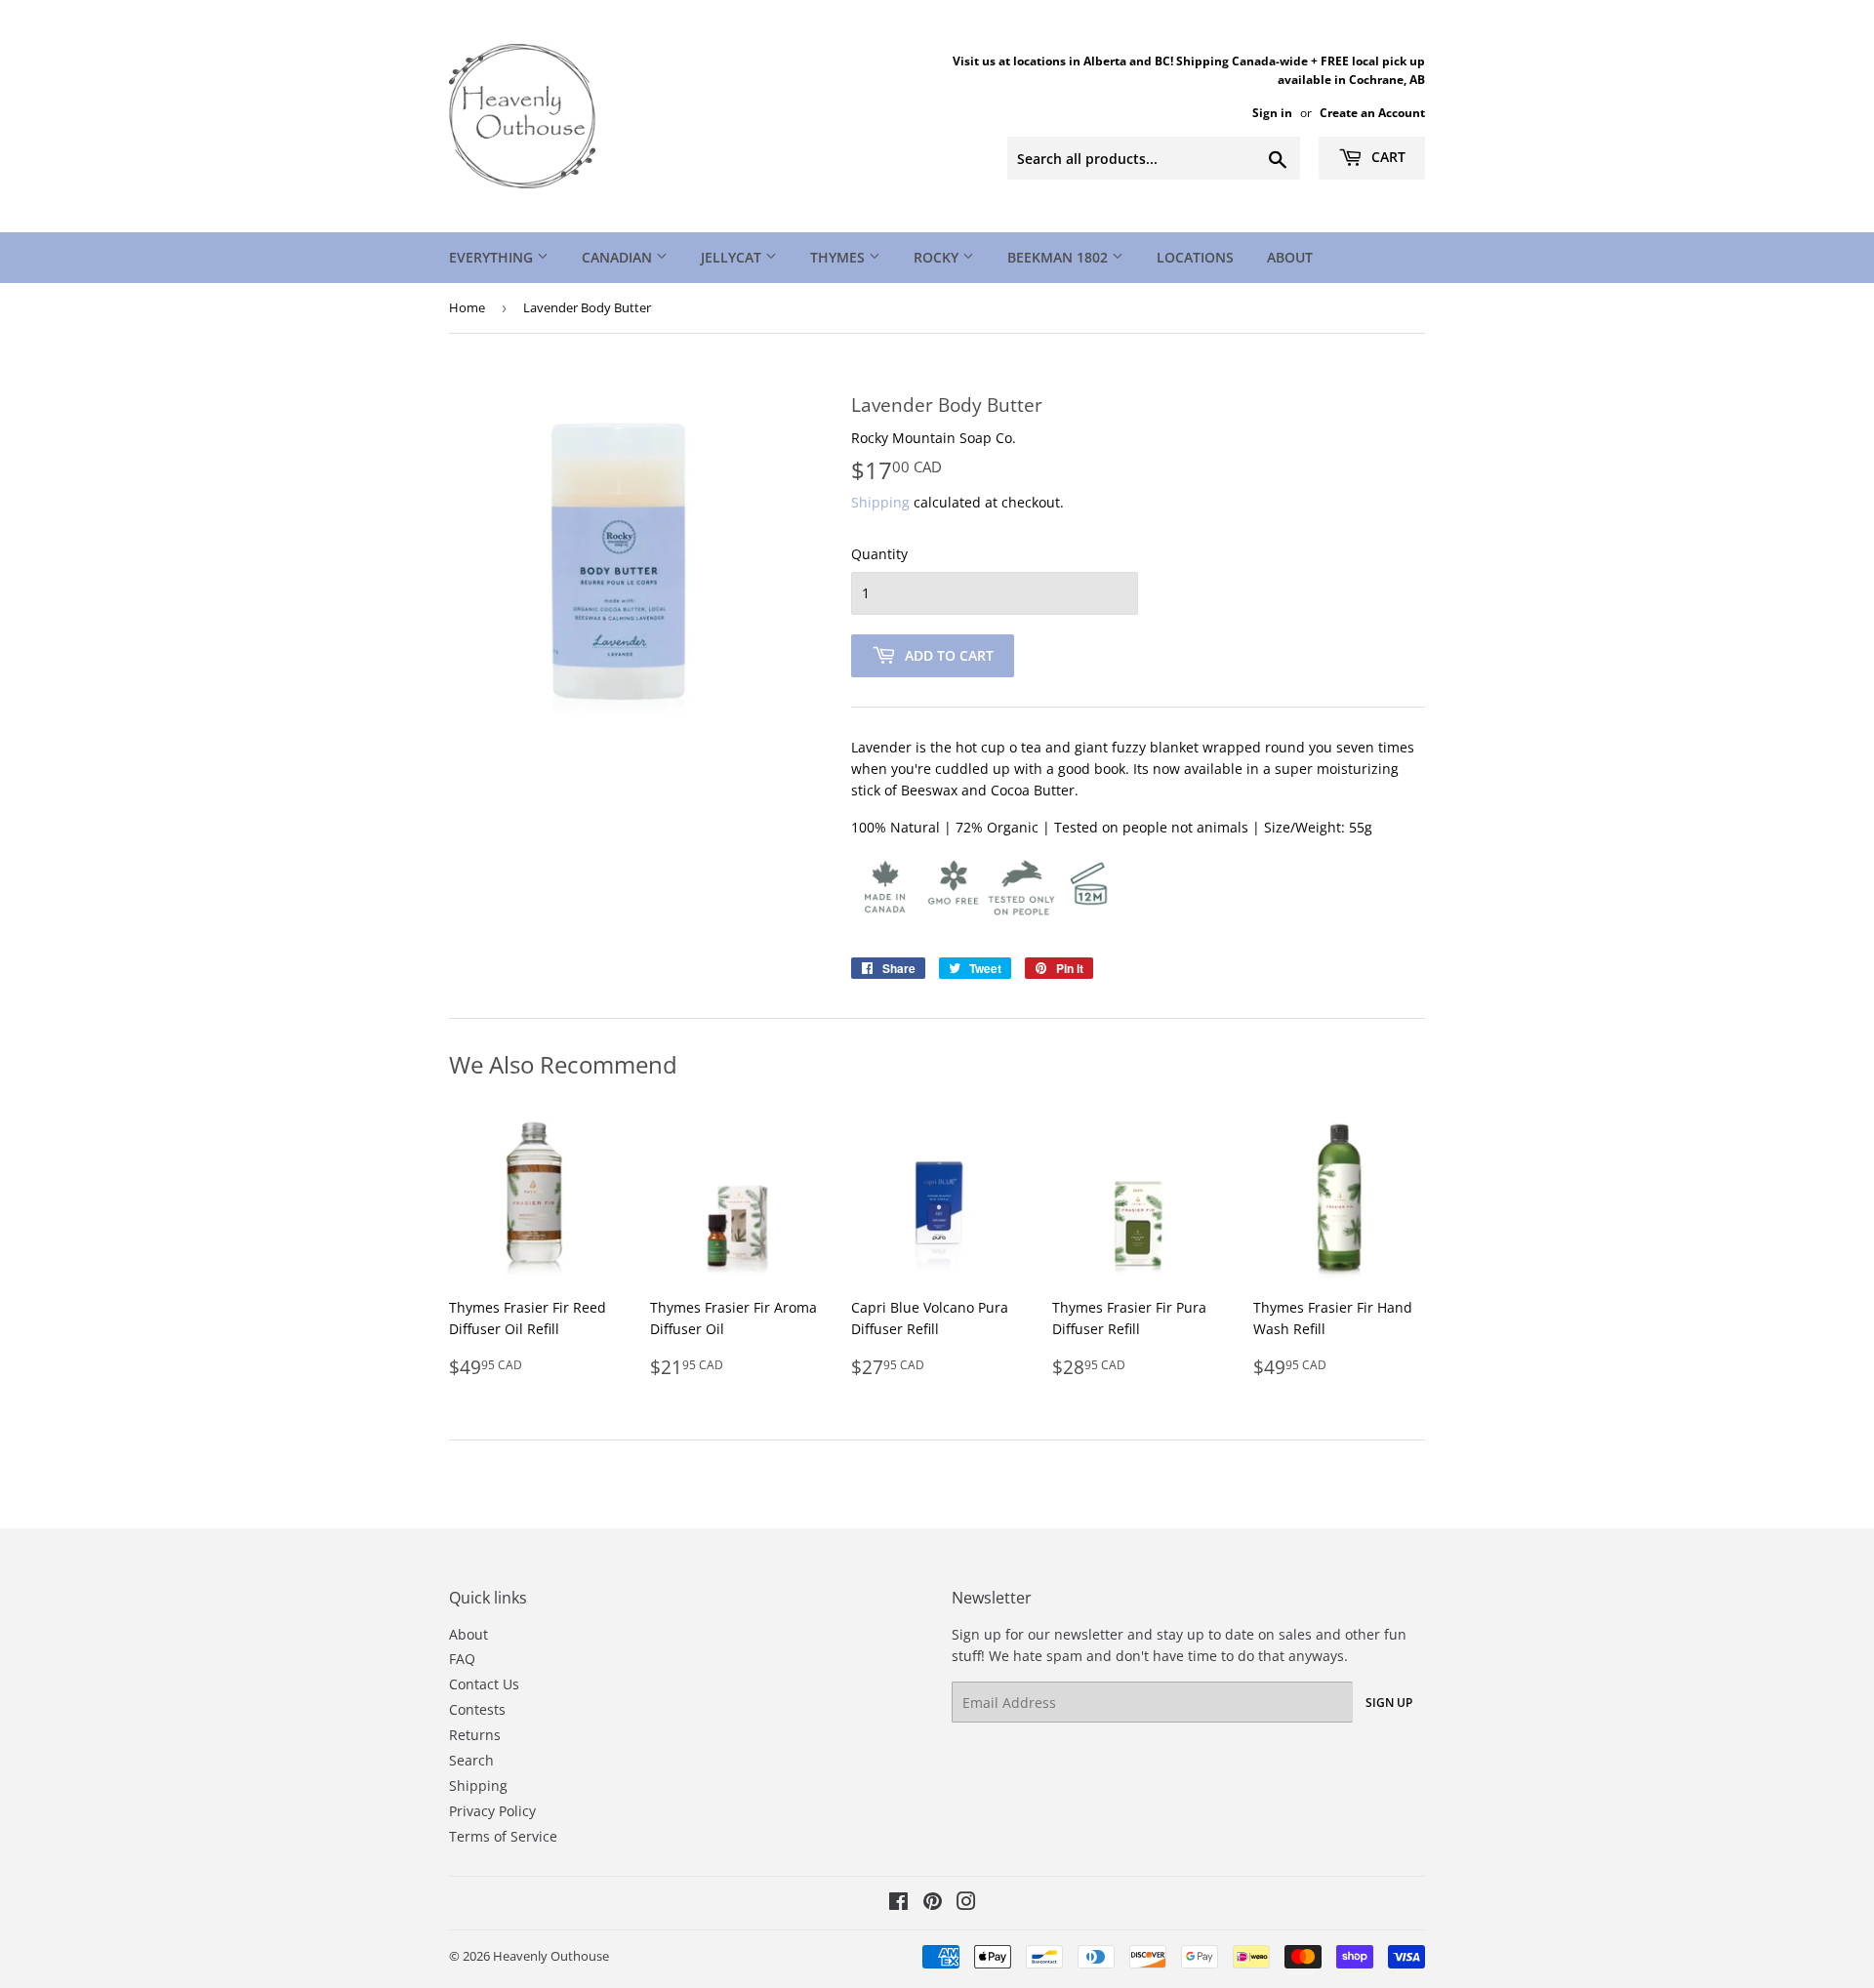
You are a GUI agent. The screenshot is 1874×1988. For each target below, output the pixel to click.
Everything (493, 257)
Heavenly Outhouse (551, 1956)
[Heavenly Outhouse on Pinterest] (933, 1904)
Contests (477, 1709)
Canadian (619, 257)
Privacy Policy (492, 1811)
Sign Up (1389, 1703)
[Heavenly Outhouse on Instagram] (966, 1904)
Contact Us (484, 1684)
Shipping (880, 502)
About (1290, 257)
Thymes (839, 257)
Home (467, 307)
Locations (1195, 257)
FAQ (462, 1659)
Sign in (1272, 112)
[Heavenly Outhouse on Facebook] (898, 1904)
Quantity (879, 554)
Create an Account (1372, 112)
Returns (475, 1735)
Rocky (938, 257)
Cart (1386, 157)
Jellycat (733, 257)
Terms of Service (503, 1836)
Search (471, 1760)
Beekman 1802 (1059, 257)
